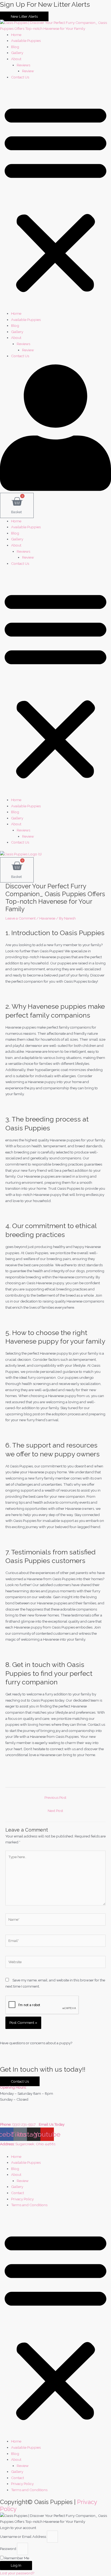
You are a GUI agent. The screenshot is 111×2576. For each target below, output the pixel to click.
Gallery (17, 53)
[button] (55, 198)
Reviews (23, 65)
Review (28, 71)
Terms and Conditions (29, 2205)
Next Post (55, 1811)
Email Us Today (52, 2124)
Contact (18, 2193)
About (16, 59)
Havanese (47, 918)
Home (16, 35)
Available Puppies (26, 41)
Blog (15, 47)
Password (8, 2549)
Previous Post (55, 1797)
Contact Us (20, 77)
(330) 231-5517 (25, 2124)
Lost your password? (17, 2573)
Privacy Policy (22, 2199)
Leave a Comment (20, 918)
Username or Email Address (23, 2537)
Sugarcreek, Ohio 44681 (35, 2144)
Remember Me (16, 2558)
